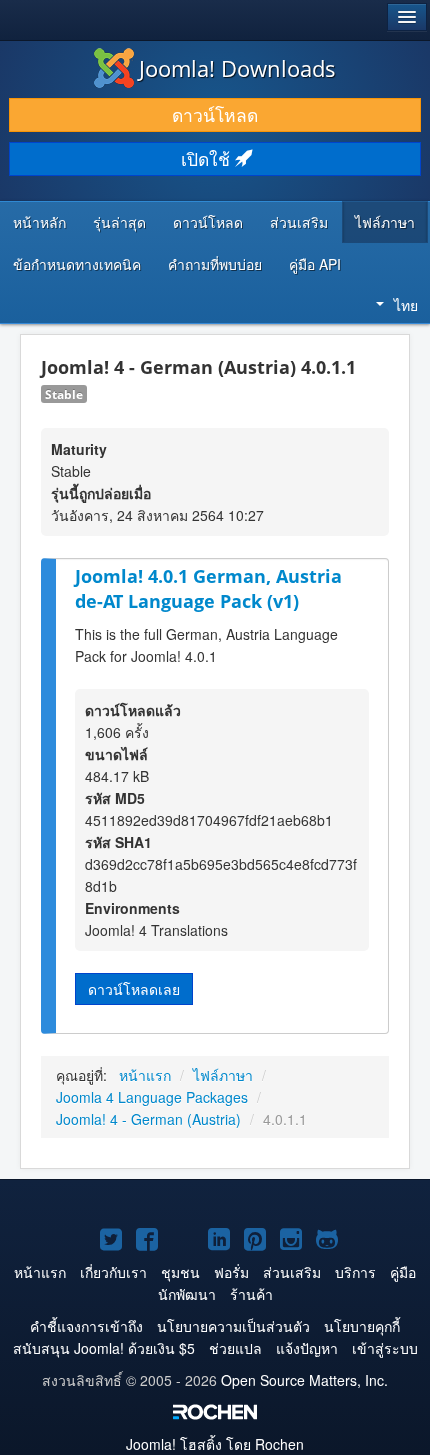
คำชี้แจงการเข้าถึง (86, 1326)
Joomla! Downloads (237, 68)
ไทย (406, 305)
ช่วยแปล (235, 1348)
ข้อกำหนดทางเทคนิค (77, 264)
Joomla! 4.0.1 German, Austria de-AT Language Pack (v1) (208, 588)
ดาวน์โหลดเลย (134, 989)
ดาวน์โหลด (215, 114)
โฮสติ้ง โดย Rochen (215, 1444)
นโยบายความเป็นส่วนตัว (233, 1326)
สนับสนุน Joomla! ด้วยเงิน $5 (104, 1348)
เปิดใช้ (208, 158)
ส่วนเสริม (299, 222)
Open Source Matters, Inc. (304, 1380)
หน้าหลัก (39, 222)
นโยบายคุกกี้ (362, 1326)
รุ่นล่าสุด (119, 222)
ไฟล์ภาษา (385, 222)
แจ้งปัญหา (307, 1348)
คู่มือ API (315, 264)
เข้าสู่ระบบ (385, 1348)
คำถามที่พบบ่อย (215, 264)
